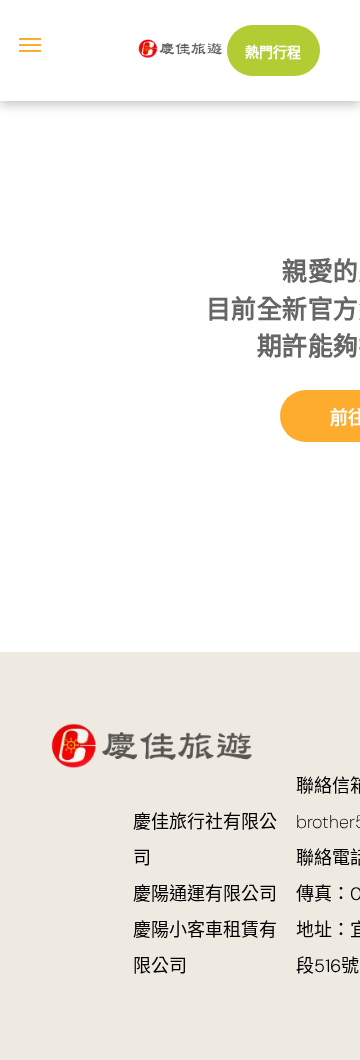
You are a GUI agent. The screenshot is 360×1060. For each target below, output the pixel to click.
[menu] (30, 45)
